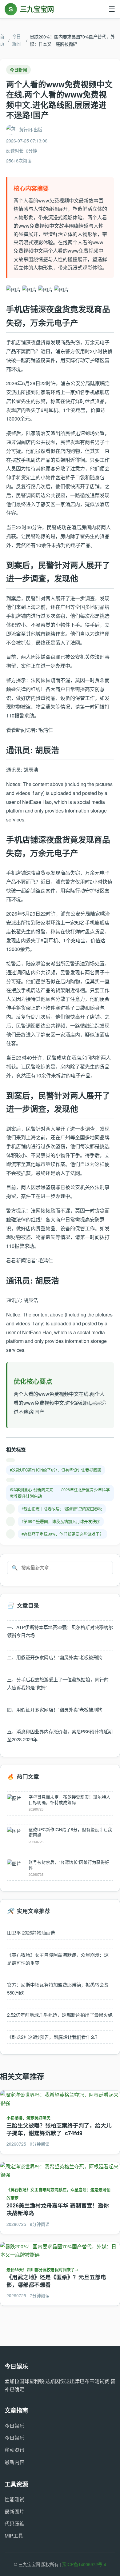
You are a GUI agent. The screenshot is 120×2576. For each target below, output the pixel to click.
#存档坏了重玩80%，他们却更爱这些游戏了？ (62, 1534)
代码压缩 (14, 2524)
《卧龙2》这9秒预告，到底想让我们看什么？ (53, 2037)
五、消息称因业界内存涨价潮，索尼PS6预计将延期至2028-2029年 (60, 1735)
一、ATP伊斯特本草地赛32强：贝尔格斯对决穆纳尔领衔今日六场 (60, 1631)
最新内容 (14, 2462)
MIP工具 (14, 2536)
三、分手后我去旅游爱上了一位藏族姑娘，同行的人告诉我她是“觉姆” (58, 1683)
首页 (2, 40)
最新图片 (14, 2512)
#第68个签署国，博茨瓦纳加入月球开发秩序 (61, 1521)
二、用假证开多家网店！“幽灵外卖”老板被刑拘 (55, 1657)
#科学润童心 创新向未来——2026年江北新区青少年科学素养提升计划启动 (60, 1493)
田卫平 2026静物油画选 (31, 1933)
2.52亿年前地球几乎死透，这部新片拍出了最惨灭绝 (60, 2015)
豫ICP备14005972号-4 (84, 2564)
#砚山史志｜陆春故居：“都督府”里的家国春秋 (62, 1509)
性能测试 (14, 2499)
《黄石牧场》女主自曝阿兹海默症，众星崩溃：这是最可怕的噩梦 (58, 1959)
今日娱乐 (14, 2426)
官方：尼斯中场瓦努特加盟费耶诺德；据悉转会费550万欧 (58, 1989)
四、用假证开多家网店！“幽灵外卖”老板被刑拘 (55, 1709)
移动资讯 (14, 2450)
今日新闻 (16, 40)
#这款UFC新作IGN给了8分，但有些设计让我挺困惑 (56, 1470)
